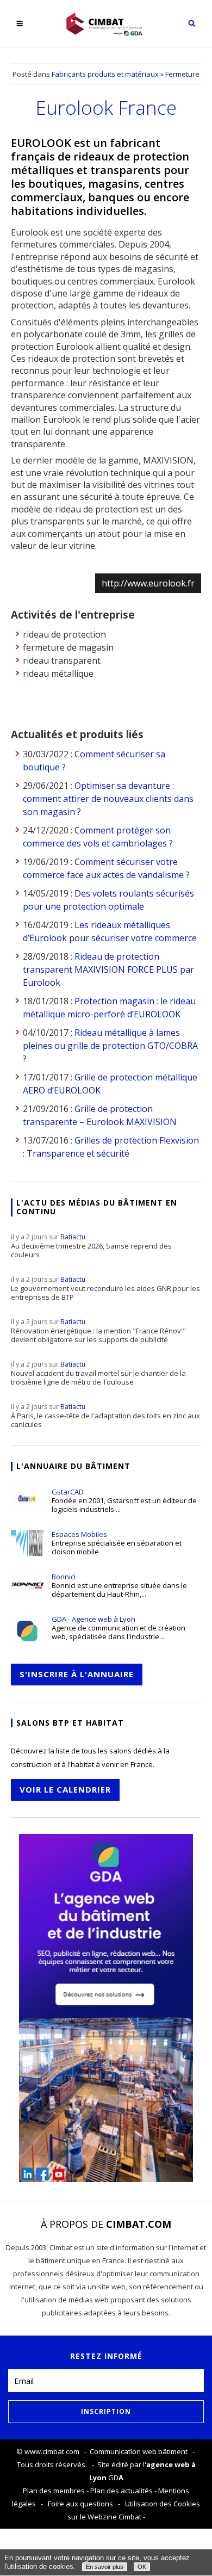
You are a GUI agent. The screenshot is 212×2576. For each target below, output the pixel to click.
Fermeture (182, 74)
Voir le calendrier (65, 1789)
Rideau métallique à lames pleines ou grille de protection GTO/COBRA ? (110, 1046)
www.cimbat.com (52, 2451)
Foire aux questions (80, 2504)
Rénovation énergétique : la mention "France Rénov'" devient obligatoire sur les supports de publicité (98, 1331)
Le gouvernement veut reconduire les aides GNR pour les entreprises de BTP (105, 1288)
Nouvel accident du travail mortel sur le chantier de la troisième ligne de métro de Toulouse (98, 1373)
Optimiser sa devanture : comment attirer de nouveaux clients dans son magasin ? (108, 799)
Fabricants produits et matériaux (105, 74)
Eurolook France (106, 107)
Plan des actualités (121, 2491)
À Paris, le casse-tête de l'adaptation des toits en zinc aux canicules (105, 1416)
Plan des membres (54, 2491)
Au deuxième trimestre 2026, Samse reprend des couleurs (91, 1246)
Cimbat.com (139, 2224)
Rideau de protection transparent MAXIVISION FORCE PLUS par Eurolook (108, 969)
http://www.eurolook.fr (148, 583)
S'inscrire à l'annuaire (77, 1674)
